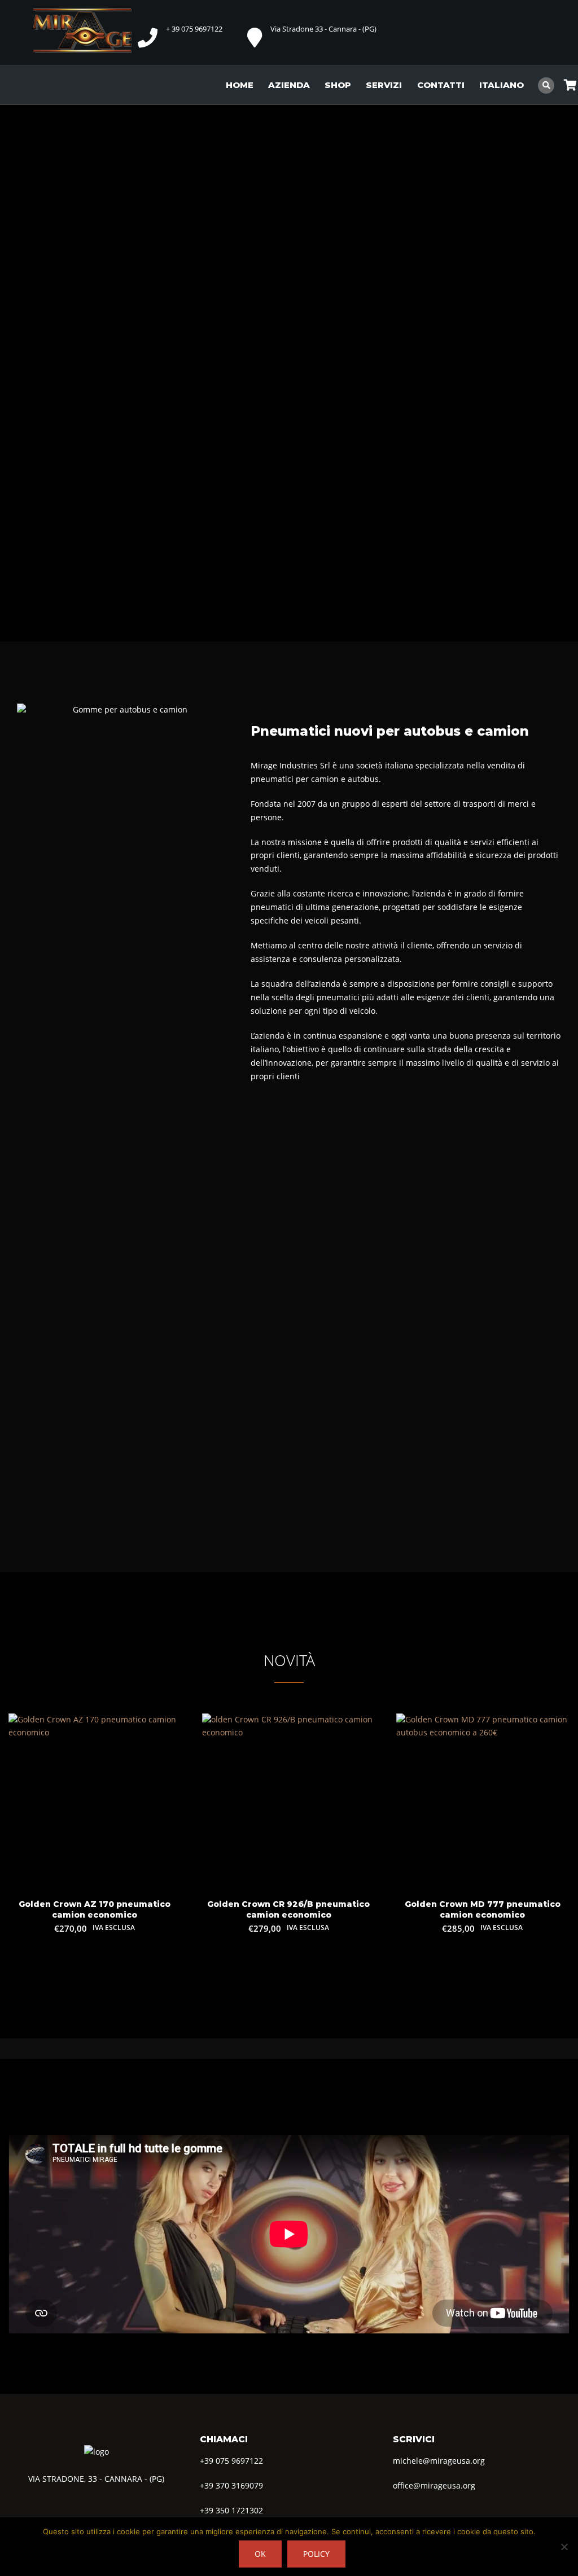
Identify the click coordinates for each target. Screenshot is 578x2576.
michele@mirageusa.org (439, 2460)
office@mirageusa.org (434, 2485)
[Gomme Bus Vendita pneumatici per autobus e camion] (89, 31)
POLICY (316, 2554)
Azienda (289, 85)
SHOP (338, 85)
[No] (564, 2547)
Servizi (384, 85)
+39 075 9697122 (231, 2460)
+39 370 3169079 (231, 2485)
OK (260, 2554)
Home (240, 85)
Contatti (441, 85)
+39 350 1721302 (231, 2510)
